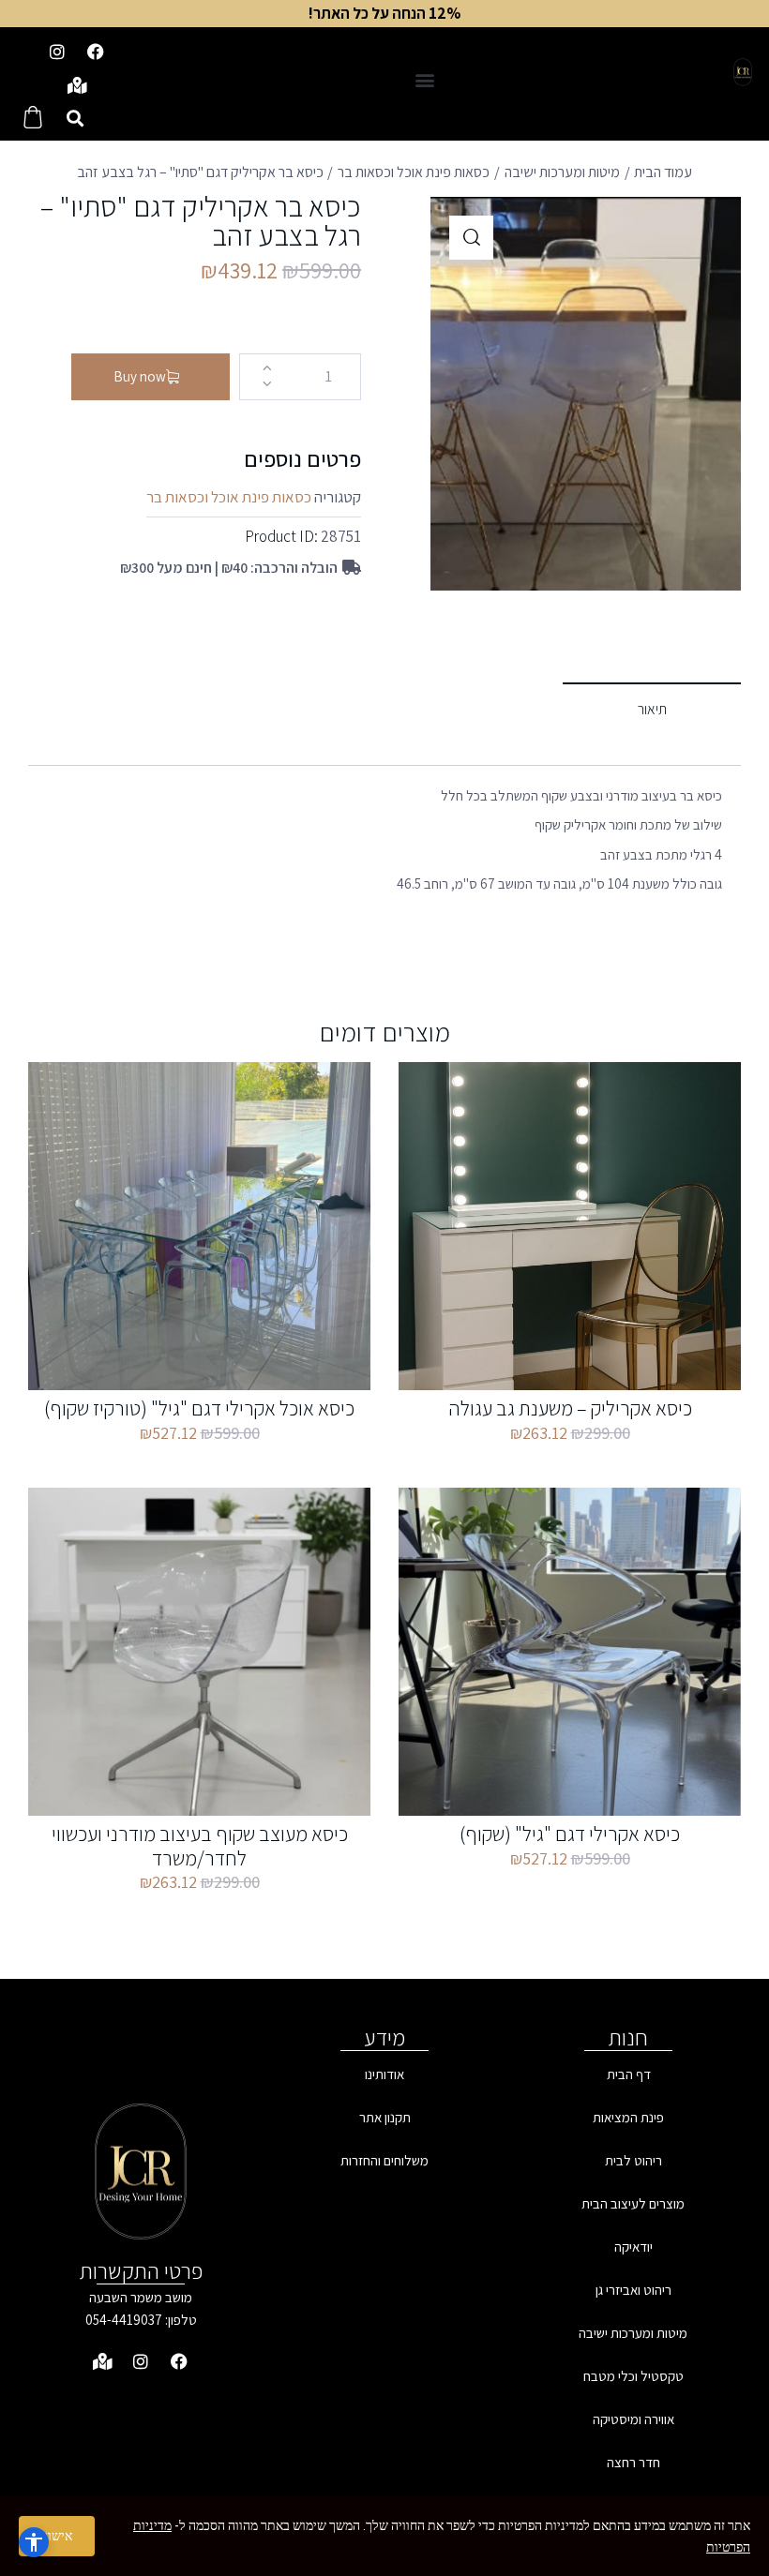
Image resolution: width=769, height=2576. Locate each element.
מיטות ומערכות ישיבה (562, 172)
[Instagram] (57, 52)
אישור (57, 2536)
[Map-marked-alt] (77, 85)
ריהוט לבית (633, 2160)
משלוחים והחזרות (384, 2160)
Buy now (140, 376)
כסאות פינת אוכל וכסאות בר (414, 172)
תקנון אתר (385, 2117)
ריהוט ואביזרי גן (633, 2290)
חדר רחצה (633, 2462)
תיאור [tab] (652, 709)
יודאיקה (633, 2247)
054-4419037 (124, 2320)
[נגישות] (34, 2542)
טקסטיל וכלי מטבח (633, 2376)
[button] (424, 79)
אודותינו (384, 2074)
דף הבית (629, 2074)
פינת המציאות (628, 2117)
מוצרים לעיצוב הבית (633, 2203)
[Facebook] (96, 52)
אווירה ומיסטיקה (633, 2419)
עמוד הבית (663, 172)
